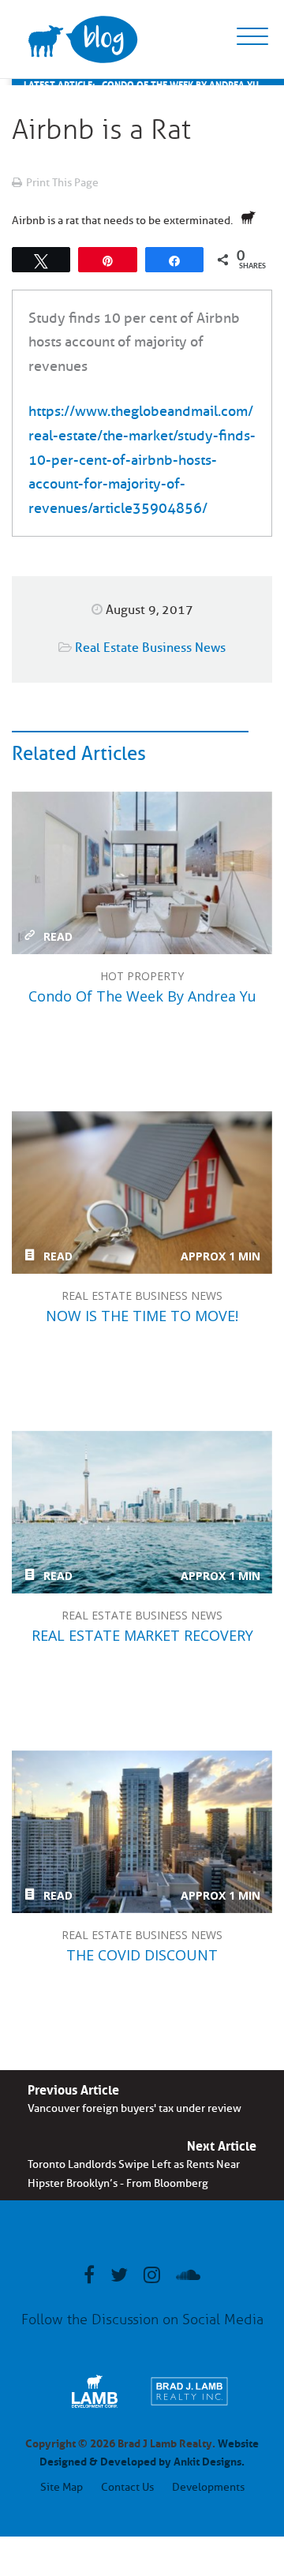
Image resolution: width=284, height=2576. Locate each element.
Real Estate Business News (150, 648)
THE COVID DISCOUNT (142, 1832)
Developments (208, 2487)
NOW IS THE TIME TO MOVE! (142, 1193)
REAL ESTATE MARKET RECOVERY (142, 1512)
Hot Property (142, 976)
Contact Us (127, 2487)
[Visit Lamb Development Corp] (95, 2408)
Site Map (62, 2487)
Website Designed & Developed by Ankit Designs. (149, 2451)
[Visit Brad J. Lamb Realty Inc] (189, 2408)
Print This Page (62, 183)
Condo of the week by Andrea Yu (142, 873)
